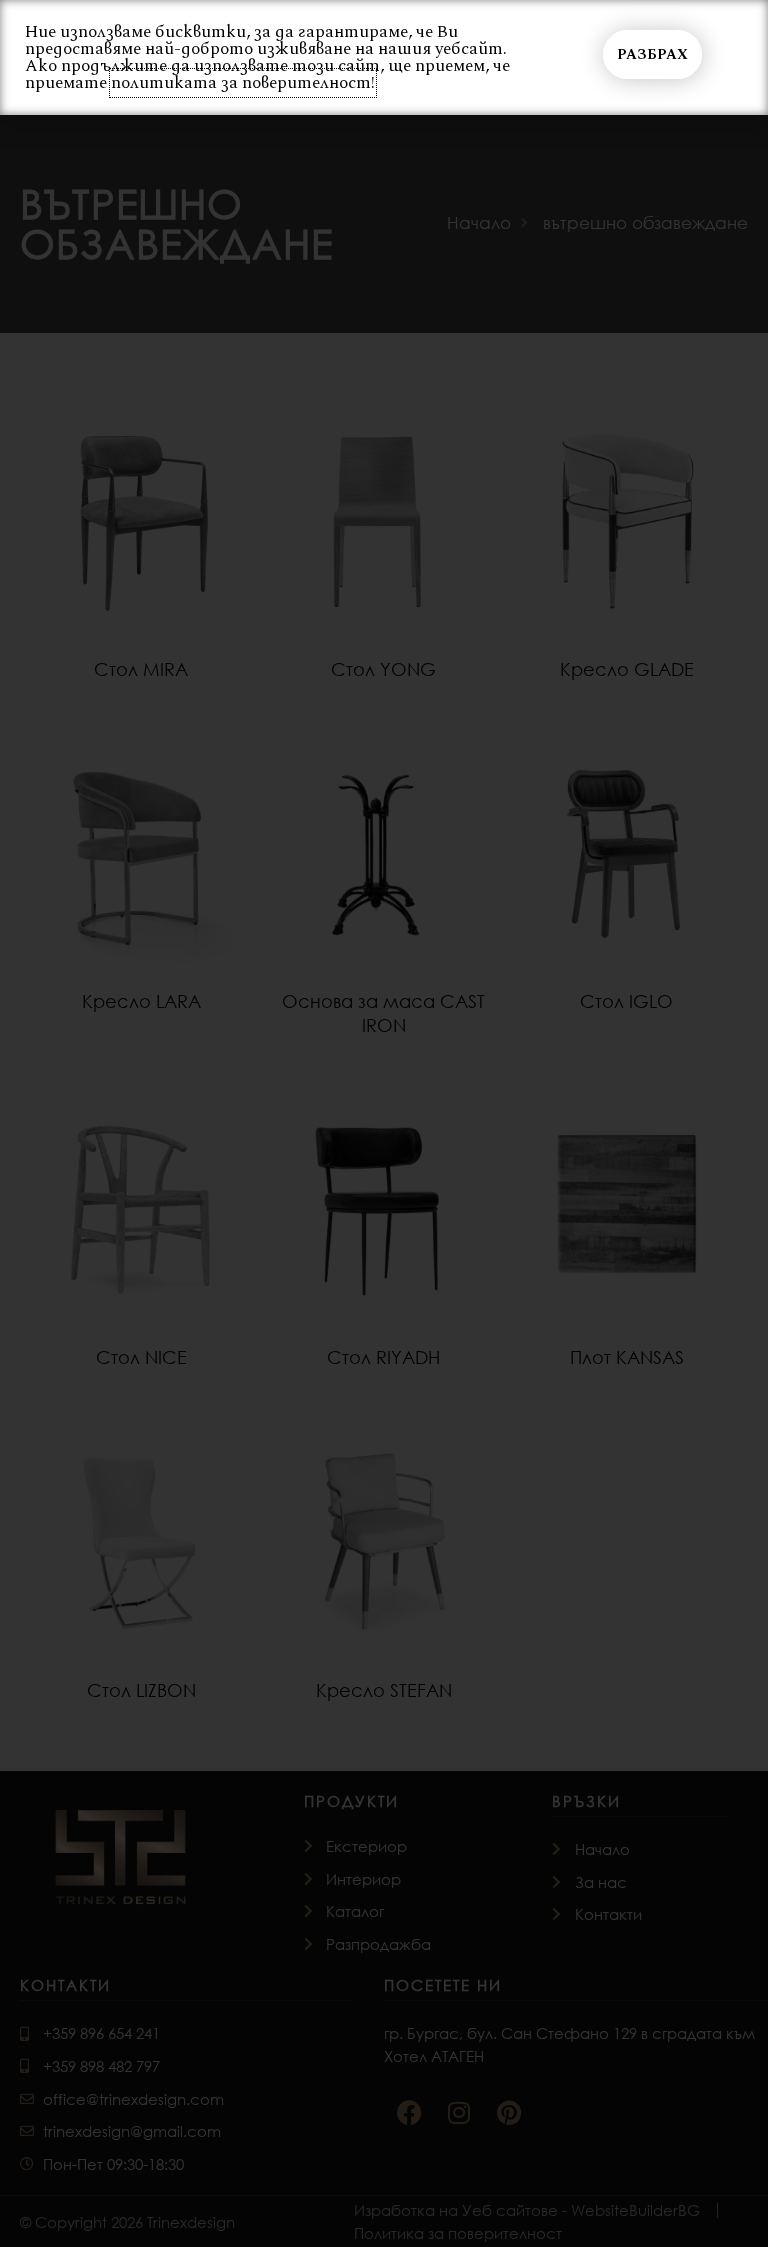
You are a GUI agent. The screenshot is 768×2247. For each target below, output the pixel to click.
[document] (384, 1123)
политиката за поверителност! (243, 83)
